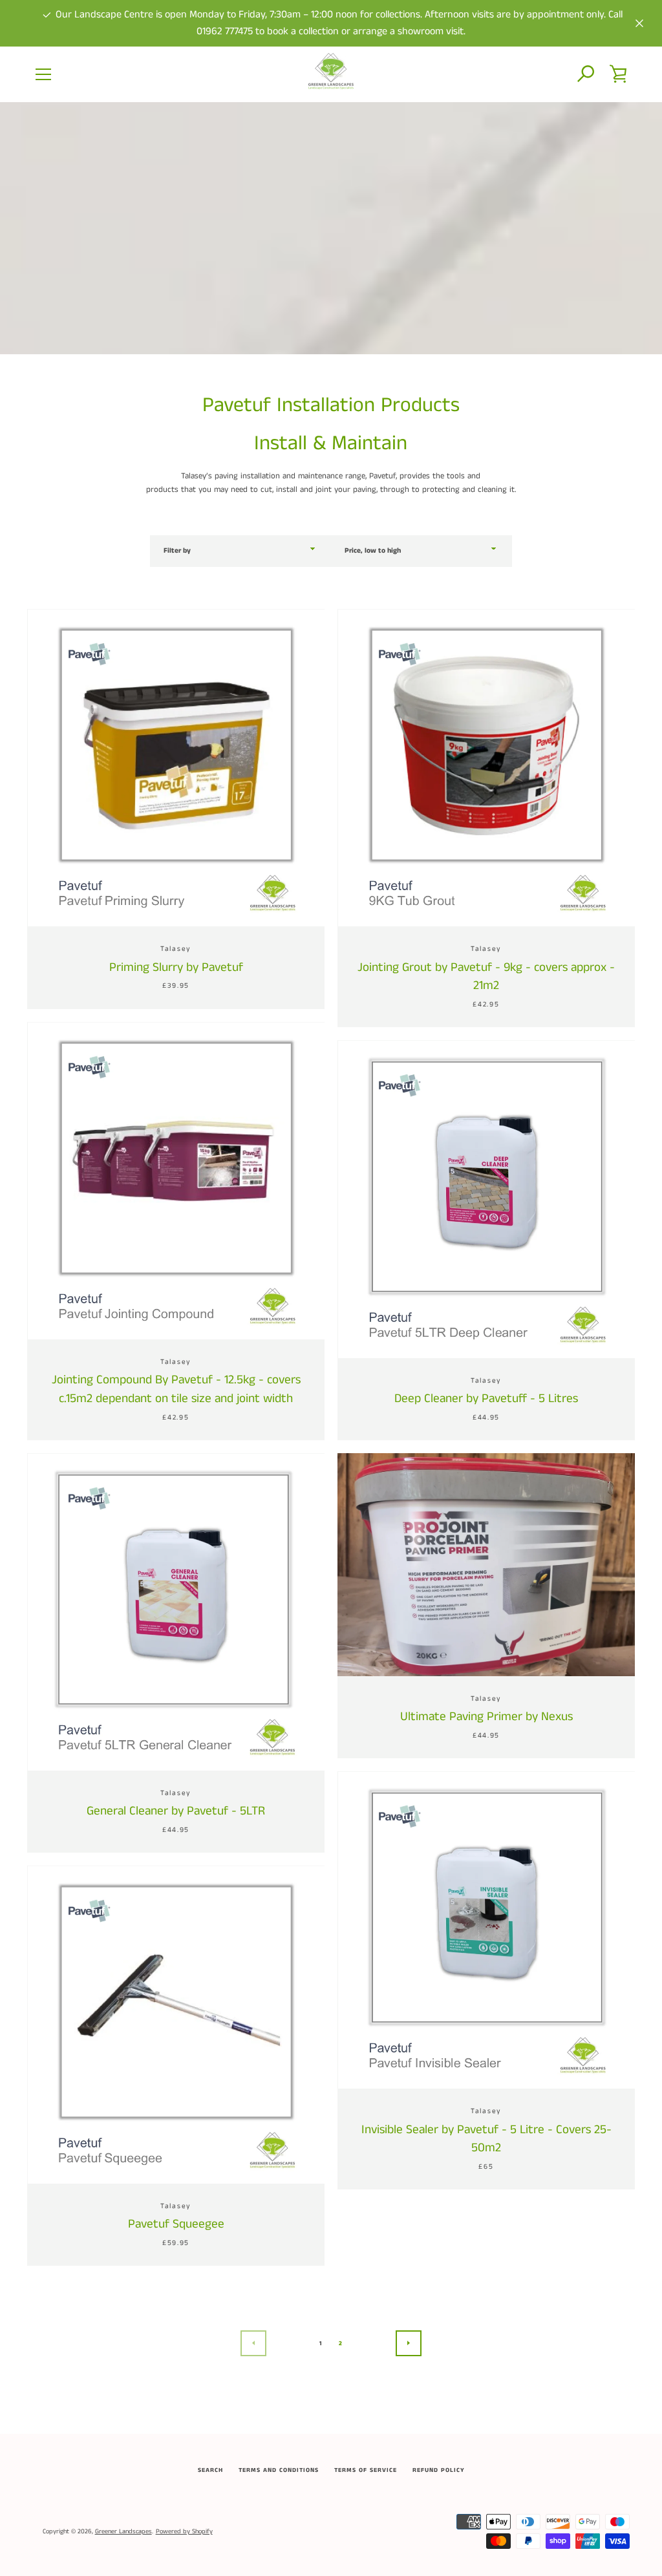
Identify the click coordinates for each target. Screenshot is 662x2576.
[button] (586, 74)
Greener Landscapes (123, 2531)
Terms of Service (366, 2470)
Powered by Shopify (184, 2531)
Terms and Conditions (279, 2470)
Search (210, 2470)
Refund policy (439, 2470)
